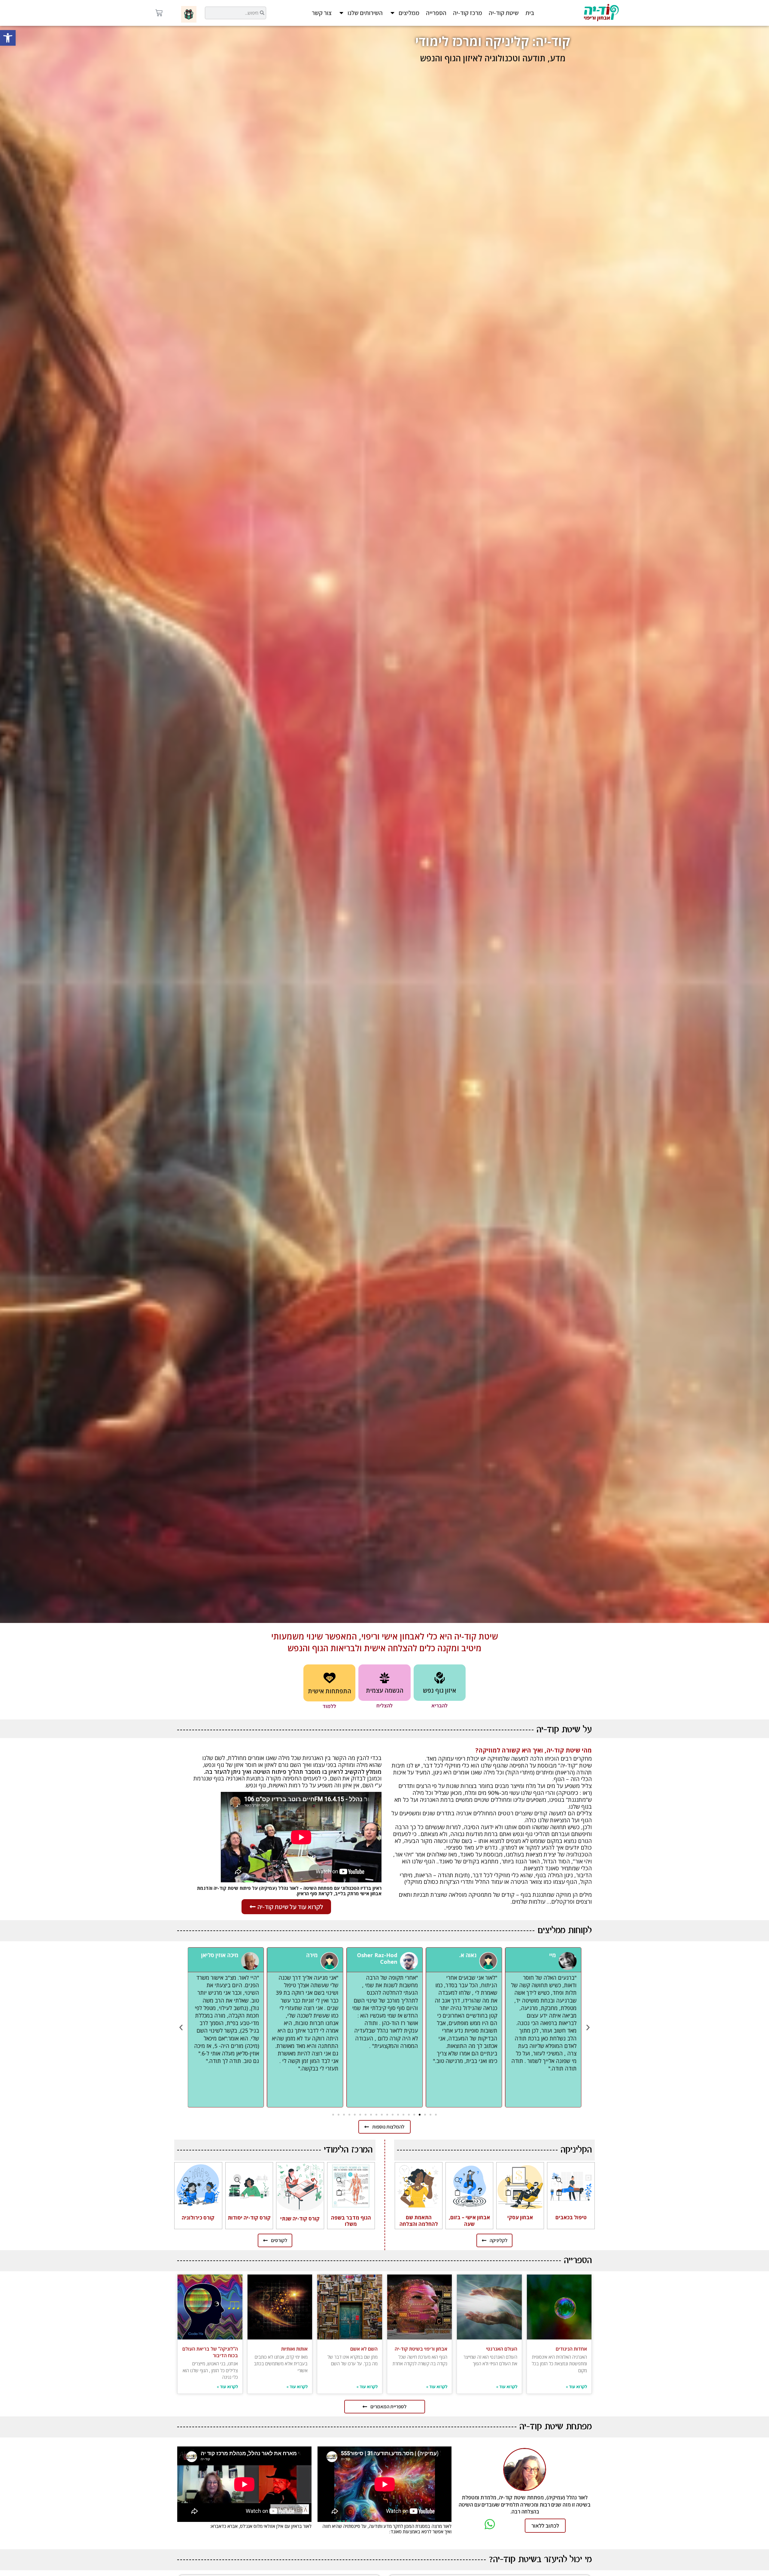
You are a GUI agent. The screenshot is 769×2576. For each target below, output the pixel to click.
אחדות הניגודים (571, 2349)
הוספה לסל (559, 2192)
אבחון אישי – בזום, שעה (469, 2221)
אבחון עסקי (520, 2217)
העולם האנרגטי (502, 2349)
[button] (8, 38)
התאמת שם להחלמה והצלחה (419, 2221)
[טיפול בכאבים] (559, 2180)
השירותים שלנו (365, 13)
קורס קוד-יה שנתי (300, 2218)
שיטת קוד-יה (504, 13)
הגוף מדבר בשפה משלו (351, 2221)
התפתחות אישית (330, 1691)
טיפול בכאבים (571, 2217)
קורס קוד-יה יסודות (249, 2218)
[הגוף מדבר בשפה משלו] (339, 2180)
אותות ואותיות (294, 2349)
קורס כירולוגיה (198, 2218)
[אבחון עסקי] (509, 2180)
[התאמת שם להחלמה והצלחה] (407, 2180)
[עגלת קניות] (159, 13)
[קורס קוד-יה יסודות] (238, 2180)
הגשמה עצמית (385, 1690)
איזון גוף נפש (439, 1690)
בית (530, 13)
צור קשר (322, 13)
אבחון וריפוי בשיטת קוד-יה (421, 2349)
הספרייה (436, 13)
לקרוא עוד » (576, 2387)
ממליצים (409, 13)
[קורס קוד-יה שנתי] (288, 2181)
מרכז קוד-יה (468, 13)
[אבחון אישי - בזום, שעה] (458, 2180)
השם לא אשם (364, 2349)
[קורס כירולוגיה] (187, 2180)
